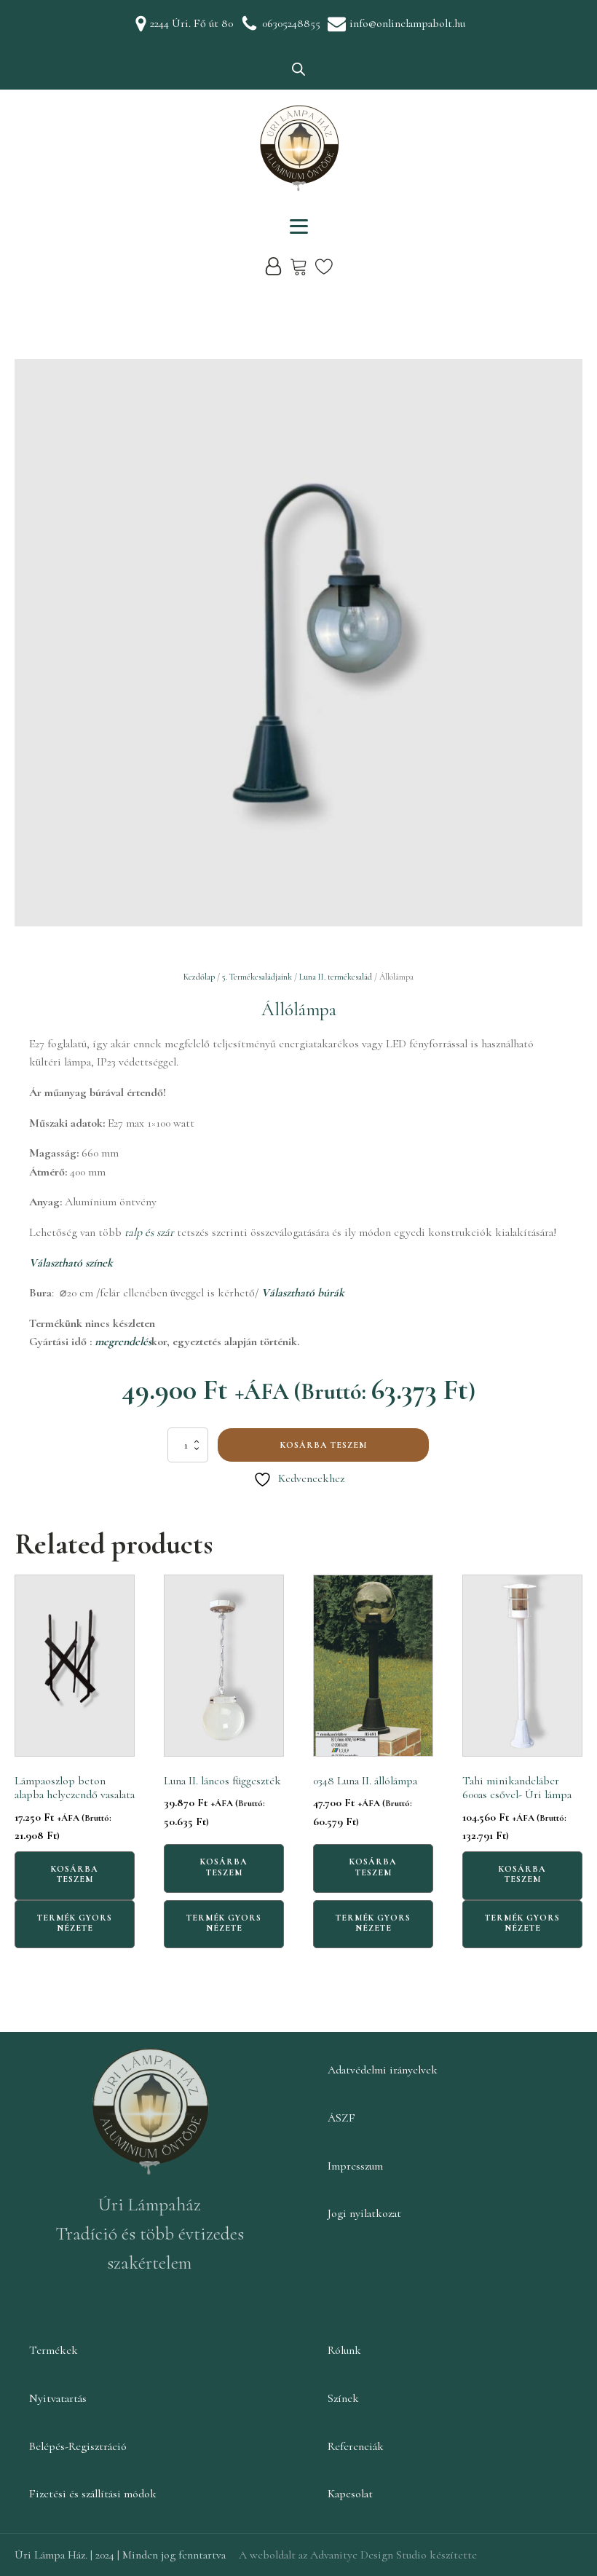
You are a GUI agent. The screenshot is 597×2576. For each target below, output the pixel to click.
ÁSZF (341, 2118)
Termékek (54, 2350)
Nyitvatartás (58, 2398)
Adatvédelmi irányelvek (383, 2070)
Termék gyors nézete (75, 1923)
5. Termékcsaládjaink (257, 977)
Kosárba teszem (324, 1445)
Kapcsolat (350, 2494)
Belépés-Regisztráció (78, 2446)
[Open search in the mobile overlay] (298, 69)
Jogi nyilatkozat (364, 2213)
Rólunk (344, 2350)
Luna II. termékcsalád (336, 977)
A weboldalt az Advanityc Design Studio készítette (358, 2555)
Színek (343, 2398)
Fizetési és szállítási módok (93, 2494)
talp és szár (151, 1232)
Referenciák (356, 2446)
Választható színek (71, 1263)
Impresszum (355, 2166)
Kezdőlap (199, 977)
